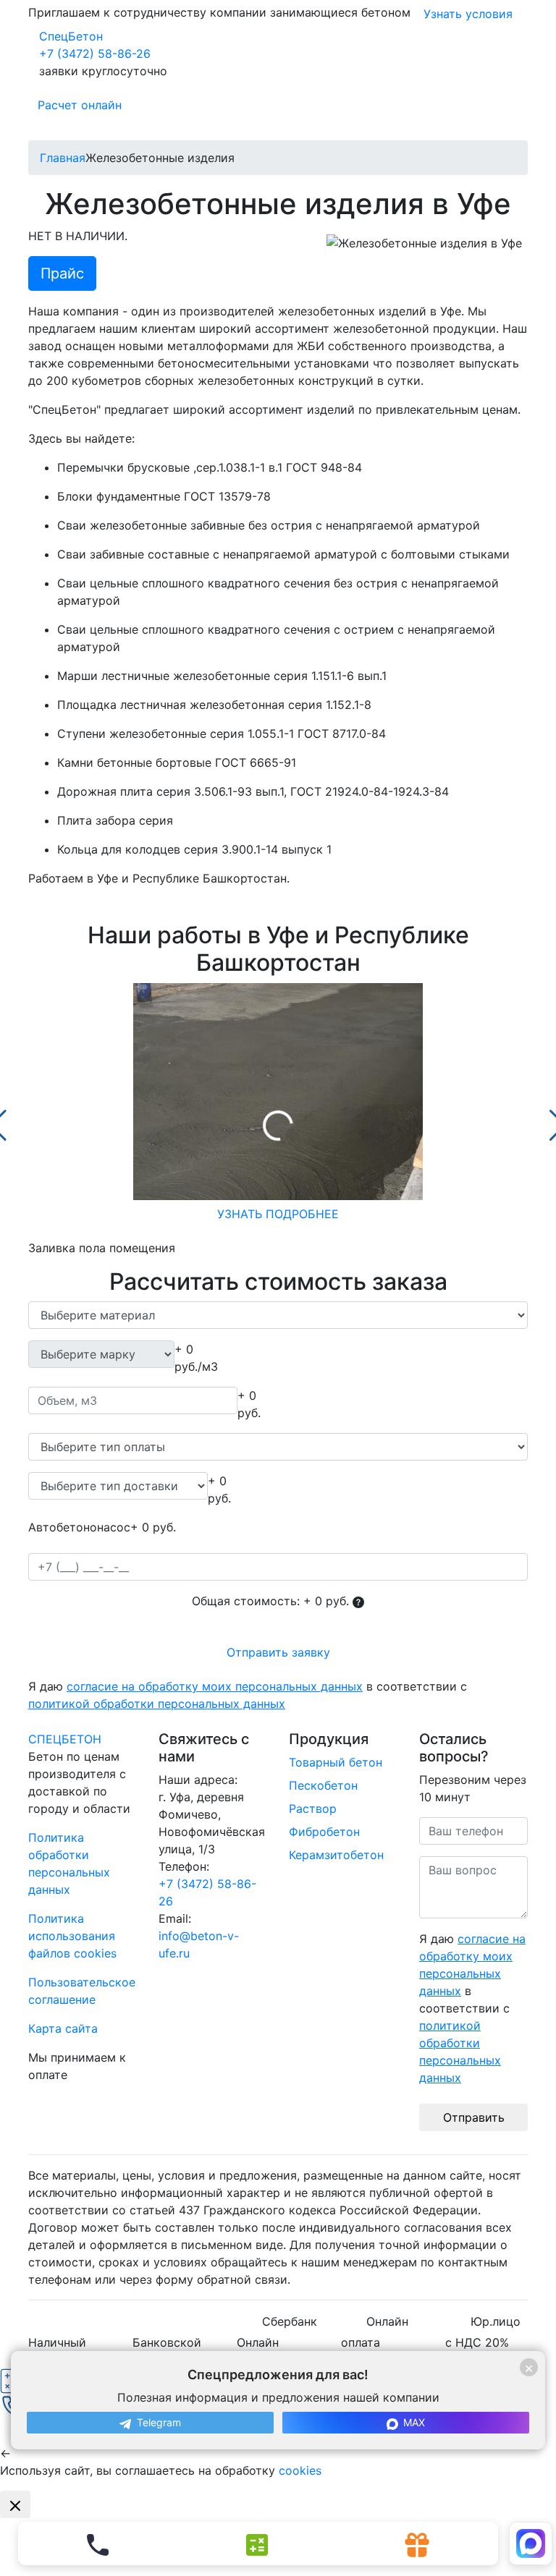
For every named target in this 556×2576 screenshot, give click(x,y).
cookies (300, 2470)
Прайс (62, 273)
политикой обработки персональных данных (157, 1704)
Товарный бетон (336, 1762)
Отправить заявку (278, 1652)
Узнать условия (468, 14)
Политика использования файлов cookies (72, 1936)
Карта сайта (63, 2028)
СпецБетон (71, 36)
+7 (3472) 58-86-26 (95, 54)
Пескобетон (323, 1785)
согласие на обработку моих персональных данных (215, 1686)
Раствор (313, 1808)
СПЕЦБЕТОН (65, 1739)
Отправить (474, 2117)
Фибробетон (324, 1832)
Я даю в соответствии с (248, 1695)
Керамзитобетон (336, 1855)
